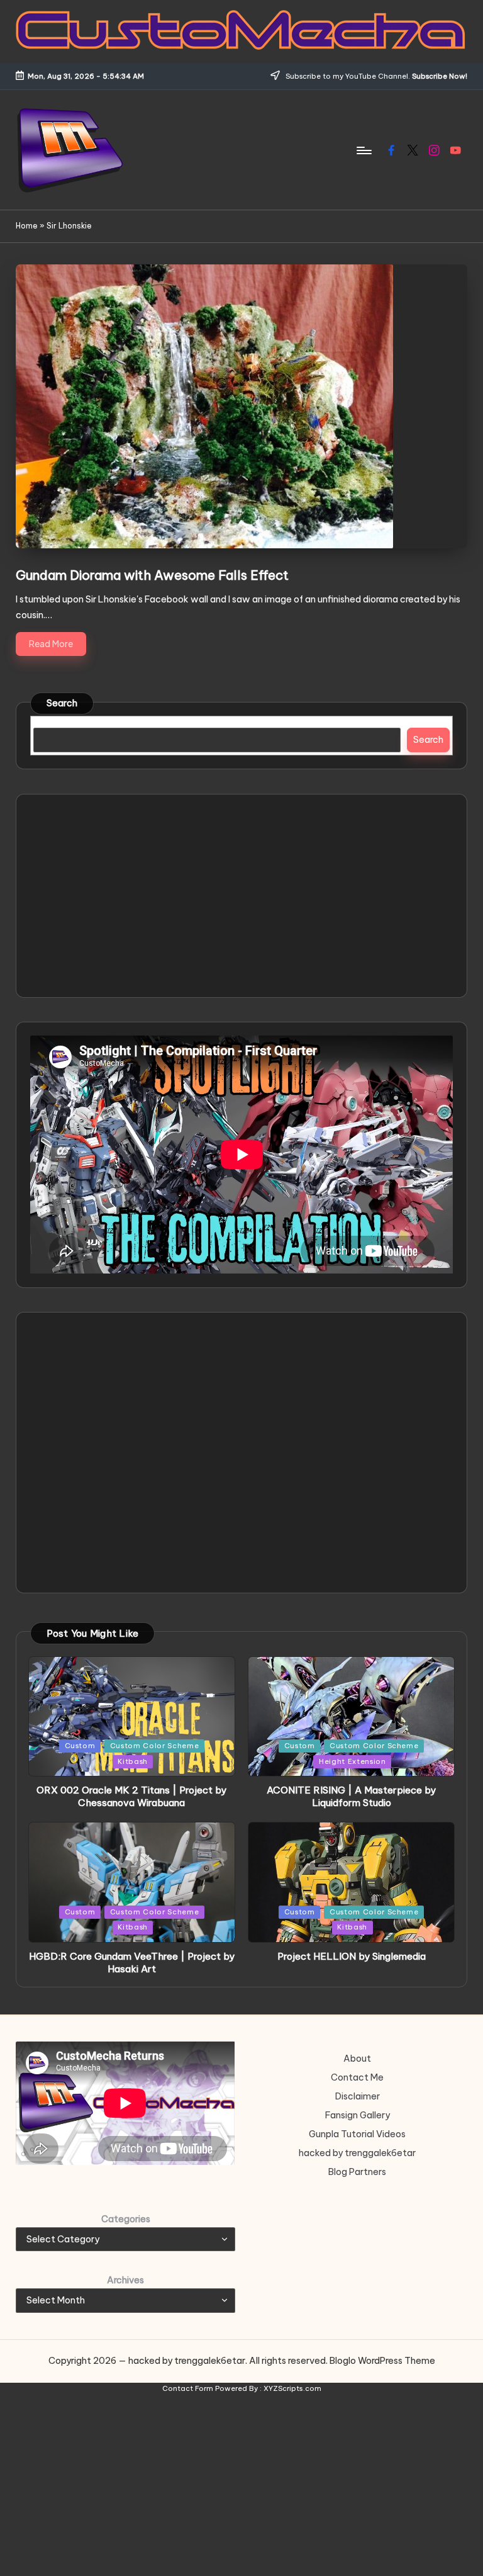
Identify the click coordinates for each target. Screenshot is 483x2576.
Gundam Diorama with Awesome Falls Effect (152, 575)
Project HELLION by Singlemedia (352, 1956)
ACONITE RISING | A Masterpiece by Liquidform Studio (351, 1796)
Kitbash (133, 1761)
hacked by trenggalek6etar (357, 2153)
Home (27, 226)
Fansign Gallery (358, 2115)
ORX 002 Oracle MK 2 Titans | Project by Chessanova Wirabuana (131, 1796)
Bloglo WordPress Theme (382, 2361)
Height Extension (353, 1761)
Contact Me (357, 2077)
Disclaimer (358, 2096)
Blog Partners (357, 2172)
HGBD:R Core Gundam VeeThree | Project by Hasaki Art (132, 1963)
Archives (125, 2280)
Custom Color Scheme (155, 1746)
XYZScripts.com (292, 2388)
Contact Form (188, 2388)
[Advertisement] (242, 896)
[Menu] (363, 150)
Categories (126, 2219)
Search (62, 703)
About (357, 2059)
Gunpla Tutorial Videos (357, 2134)
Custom (80, 1746)
